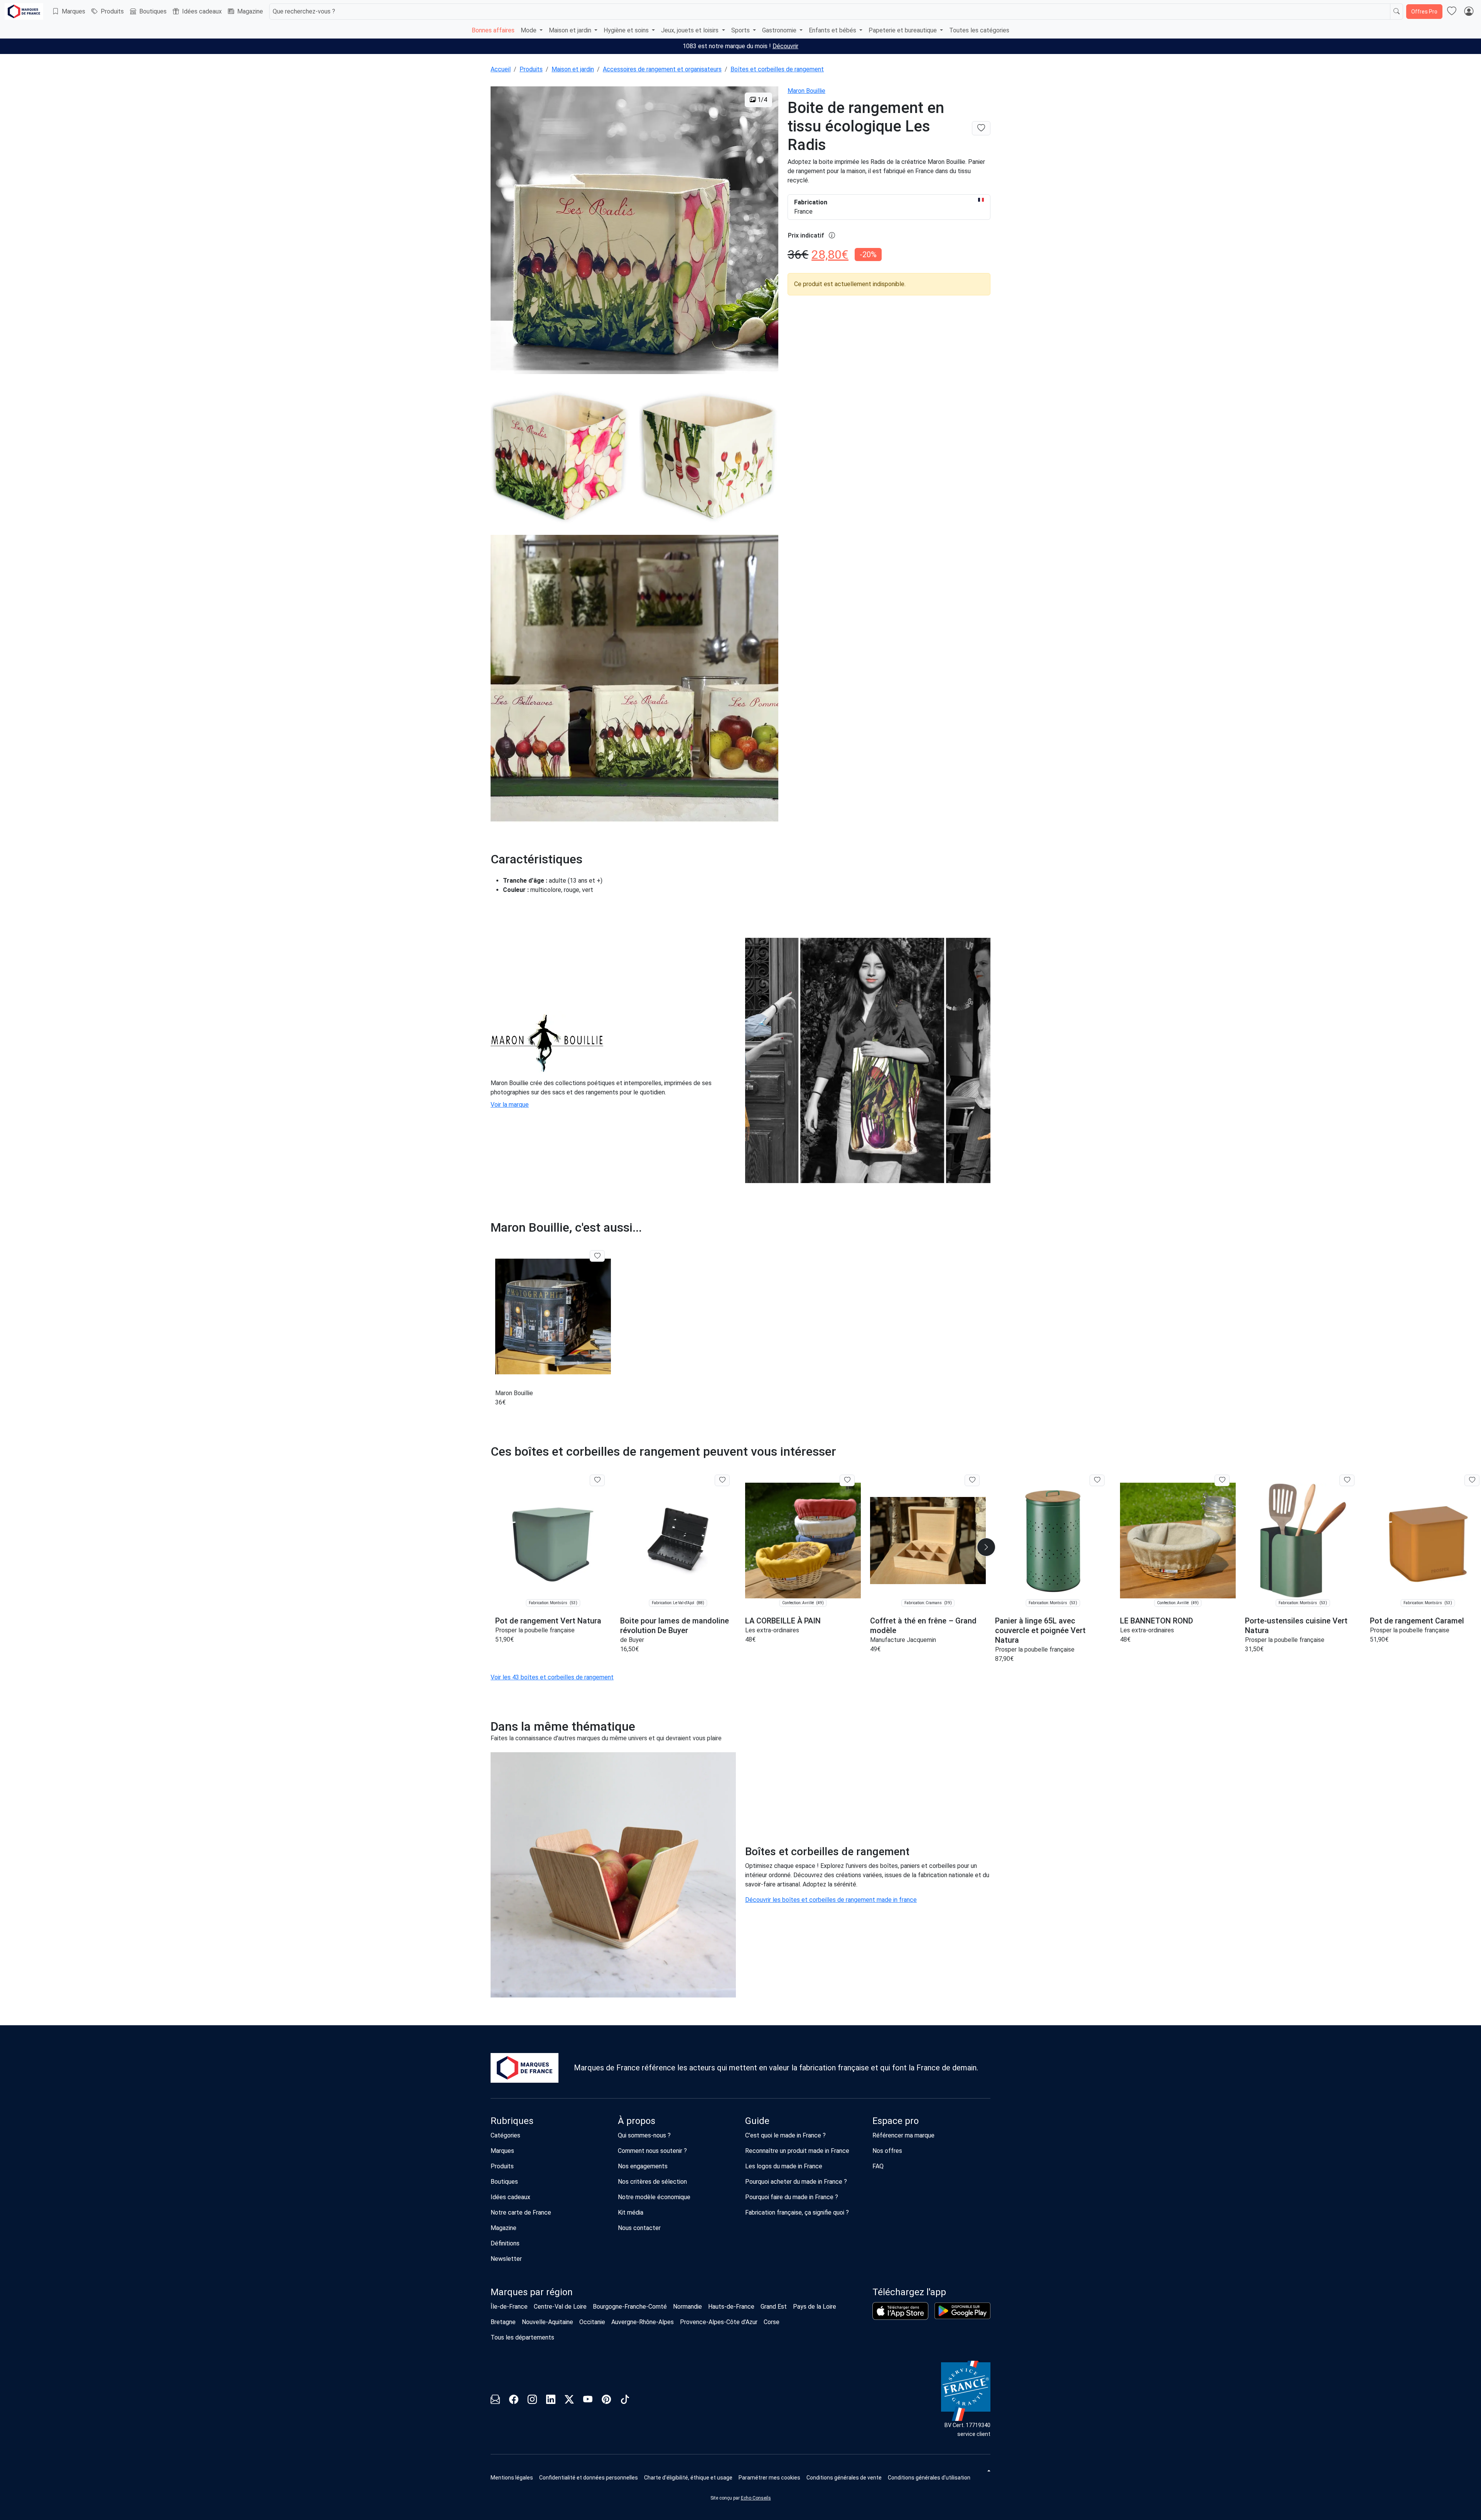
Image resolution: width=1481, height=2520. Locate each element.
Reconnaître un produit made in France (797, 2151)
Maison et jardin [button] (571, 30)
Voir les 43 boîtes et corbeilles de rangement (552, 1677)
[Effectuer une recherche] (1397, 12)
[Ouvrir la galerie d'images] (634, 232)
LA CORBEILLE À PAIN (783, 1621)
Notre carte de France (521, 2212)
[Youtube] (588, 2401)
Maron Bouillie (806, 91)
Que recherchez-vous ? (304, 11)
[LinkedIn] (551, 2401)
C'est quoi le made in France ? (785, 2135)
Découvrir (785, 46)
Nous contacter (639, 2228)
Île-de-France (509, 2307)
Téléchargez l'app (909, 2292)
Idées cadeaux (202, 11)
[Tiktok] (625, 2401)
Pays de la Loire (815, 2307)
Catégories (505, 2135)
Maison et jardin (573, 69)
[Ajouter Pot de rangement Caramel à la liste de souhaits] (1472, 1480)
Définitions (505, 2243)
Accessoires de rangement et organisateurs (662, 69)
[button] (986, 1547)
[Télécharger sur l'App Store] (900, 2311)
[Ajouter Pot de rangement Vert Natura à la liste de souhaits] (597, 1480)
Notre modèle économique (654, 2197)
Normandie (687, 2307)
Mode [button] (529, 30)
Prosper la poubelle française (535, 1630)
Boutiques (153, 11)
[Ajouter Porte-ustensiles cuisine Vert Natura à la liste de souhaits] (1347, 1480)
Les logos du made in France (784, 2166)
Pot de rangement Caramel (1417, 1621)
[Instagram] (532, 2401)
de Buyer (632, 1640)
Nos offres (887, 2151)
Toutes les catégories (979, 30)
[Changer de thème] (988, 2471)
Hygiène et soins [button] (627, 30)
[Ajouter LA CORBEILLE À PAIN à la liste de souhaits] (847, 1480)
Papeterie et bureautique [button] (903, 30)
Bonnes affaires (493, 30)
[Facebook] (514, 2401)
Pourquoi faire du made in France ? (792, 2197)
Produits (112, 11)
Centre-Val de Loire (560, 2307)
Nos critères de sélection (652, 2182)
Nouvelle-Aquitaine (547, 2322)
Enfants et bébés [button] (833, 30)
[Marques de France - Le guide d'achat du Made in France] (24, 11)
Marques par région (532, 2292)
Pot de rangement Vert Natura (548, 1621)
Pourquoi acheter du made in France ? (796, 2182)
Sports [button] (741, 30)
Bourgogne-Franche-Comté (630, 2307)
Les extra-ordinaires (772, 1630)
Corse (772, 2322)
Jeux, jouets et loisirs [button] (691, 30)
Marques (73, 11)
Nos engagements (643, 2166)
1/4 (762, 100)
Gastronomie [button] (780, 30)
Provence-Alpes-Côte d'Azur (719, 2322)
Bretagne (503, 2322)
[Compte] (1469, 12)
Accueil (501, 69)
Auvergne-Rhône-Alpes (643, 2322)
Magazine (250, 11)
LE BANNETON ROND (1156, 1621)
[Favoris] (1452, 12)
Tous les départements (522, 2337)
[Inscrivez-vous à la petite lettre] (495, 2401)
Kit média (631, 2212)
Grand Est (774, 2307)
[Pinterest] (606, 2401)
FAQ (878, 2166)
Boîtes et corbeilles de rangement (777, 69)
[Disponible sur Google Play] (962, 2311)
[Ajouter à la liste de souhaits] (597, 1256)
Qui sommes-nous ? (644, 2135)
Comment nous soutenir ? (652, 2151)
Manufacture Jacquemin (903, 1640)
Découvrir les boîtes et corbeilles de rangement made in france (831, 1900)
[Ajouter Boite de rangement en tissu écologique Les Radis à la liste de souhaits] (981, 128)
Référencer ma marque (903, 2135)
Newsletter (506, 2259)
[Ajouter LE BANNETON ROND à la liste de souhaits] (1222, 1480)
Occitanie (592, 2322)
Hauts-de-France (731, 2307)
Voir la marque (510, 1105)
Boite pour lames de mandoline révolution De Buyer (675, 1626)
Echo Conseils (756, 2498)
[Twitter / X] (569, 2401)
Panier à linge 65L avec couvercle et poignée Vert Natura (1040, 1630)
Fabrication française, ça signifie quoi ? (797, 2212)
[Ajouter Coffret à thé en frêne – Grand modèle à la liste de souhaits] (972, 1480)
